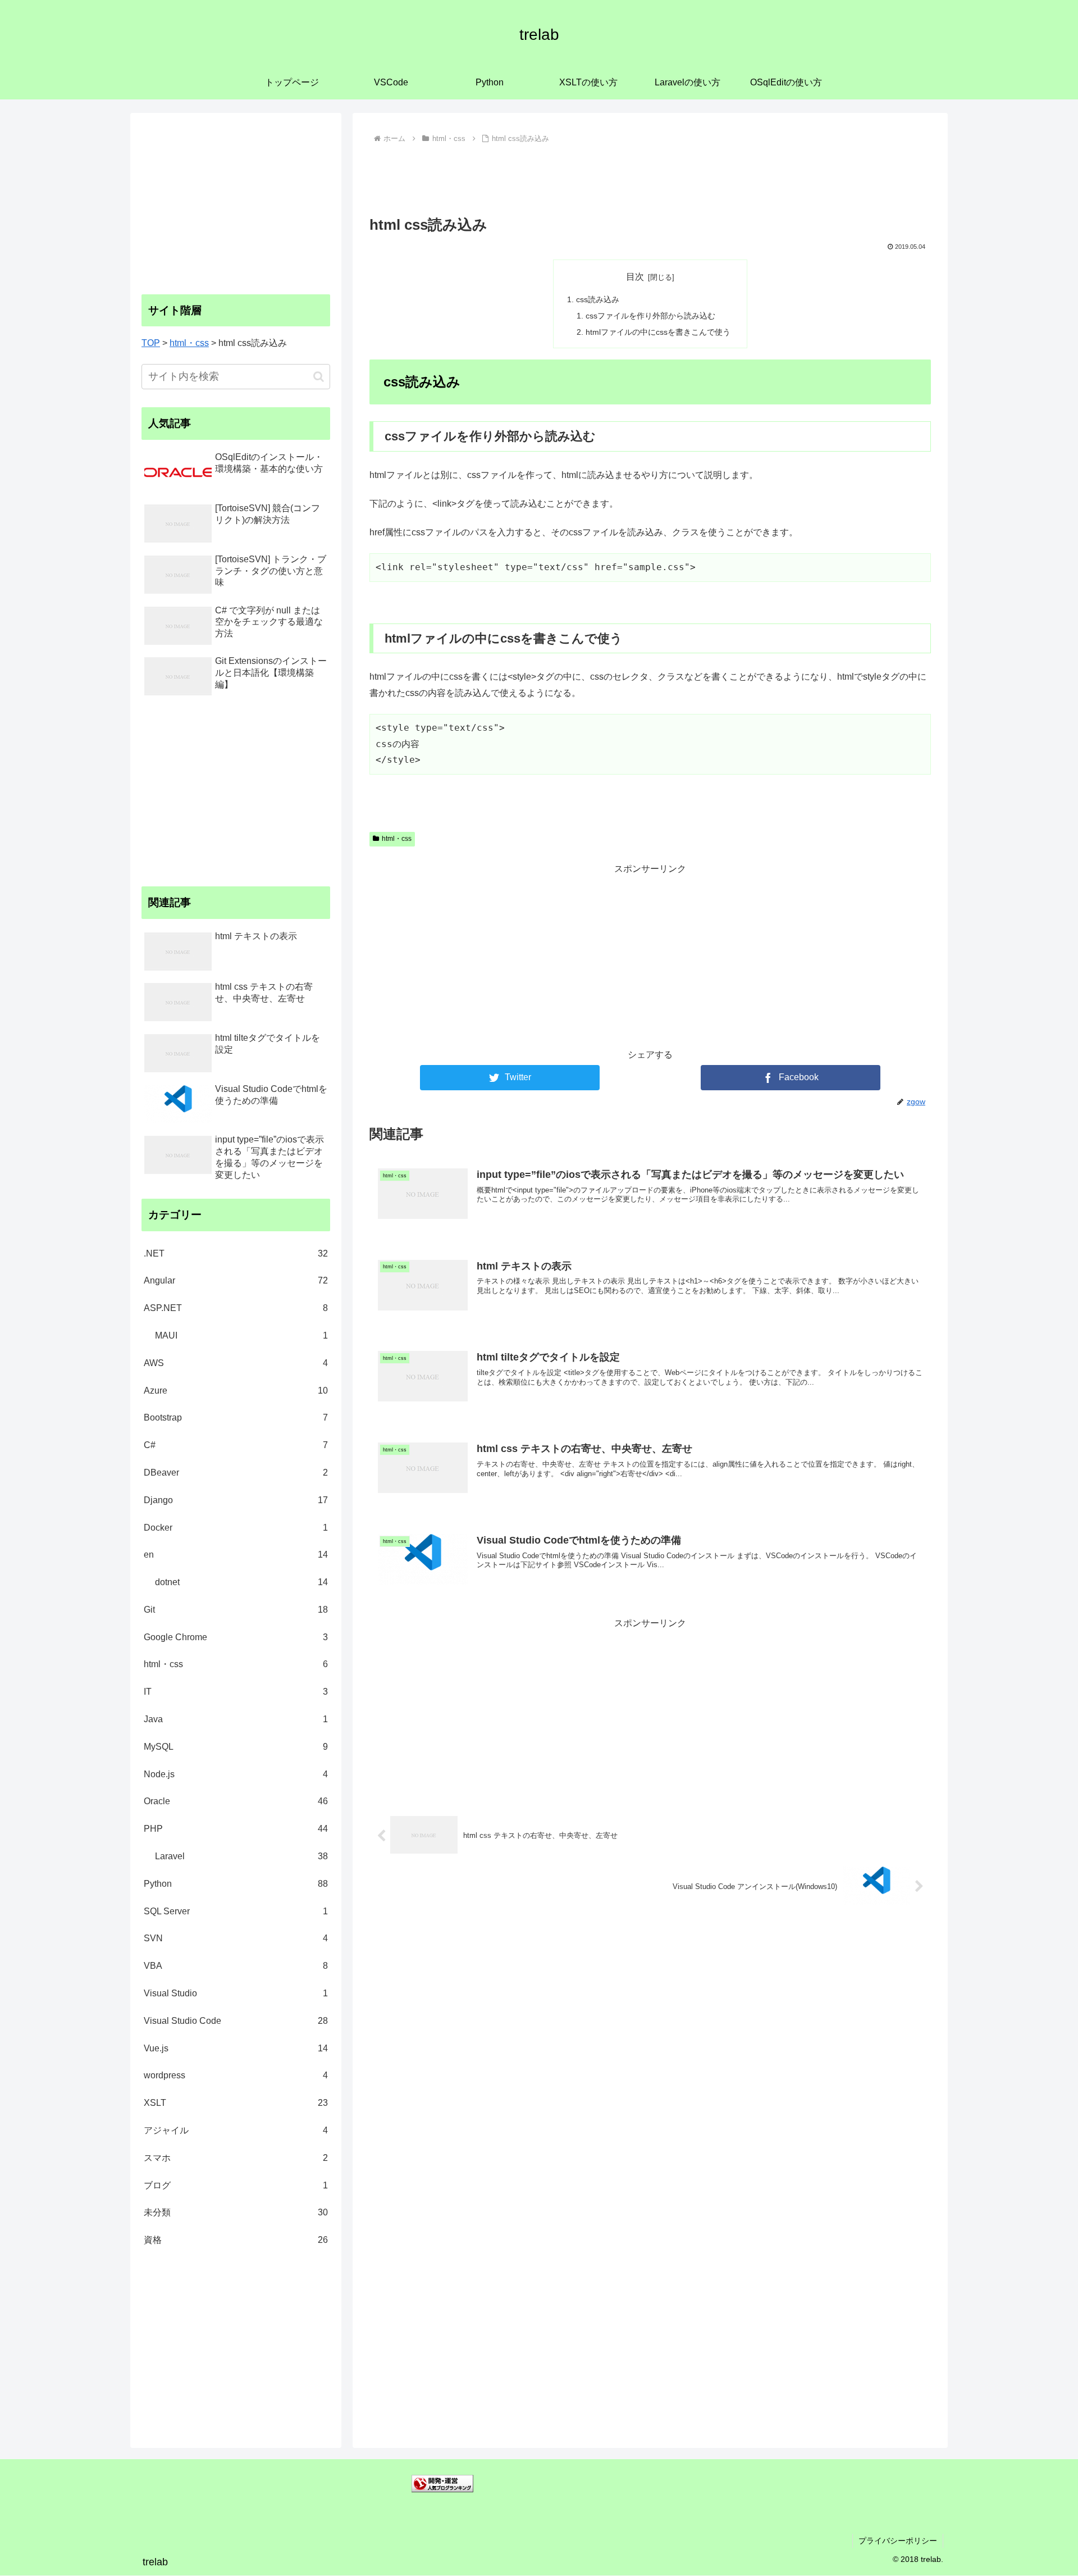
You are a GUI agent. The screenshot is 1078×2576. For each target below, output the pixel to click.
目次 (635, 277)
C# (236, 1445)
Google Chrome (236, 1637)
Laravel (241, 1856)
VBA (236, 1966)
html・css (397, 839)
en (236, 1555)
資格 (236, 2240)
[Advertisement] (650, 178)
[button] (319, 377)
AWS (236, 1363)
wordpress (236, 2075)
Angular (236, 1280)
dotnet (241, 1582)
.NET (236, 1253)
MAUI (241, 1335)
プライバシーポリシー (898, 2541)
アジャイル (236, 2130)
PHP (236, 1829)
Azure (236, 1391)
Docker (236, 1528)
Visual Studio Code (236, 2021)
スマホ (236, 2158)
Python (236, 1884)
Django (236, 1500)
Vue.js (236, 2048)
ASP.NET (236, 1308)
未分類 (236, 2212)
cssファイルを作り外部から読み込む (650, 316)
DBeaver (236, 1473)
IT (236, 1692)
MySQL (236, 1747)
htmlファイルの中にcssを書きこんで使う (658, 332)
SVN (236, 1938)
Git (236, 1610)
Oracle (236, 1801)
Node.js (236, 1774)
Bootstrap (236, 1417)
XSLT (236, 2103)
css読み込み (598, 299)
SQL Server (236, 1911)
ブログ (236, 2185)
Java (236, 1719)
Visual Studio (236, 1993)
